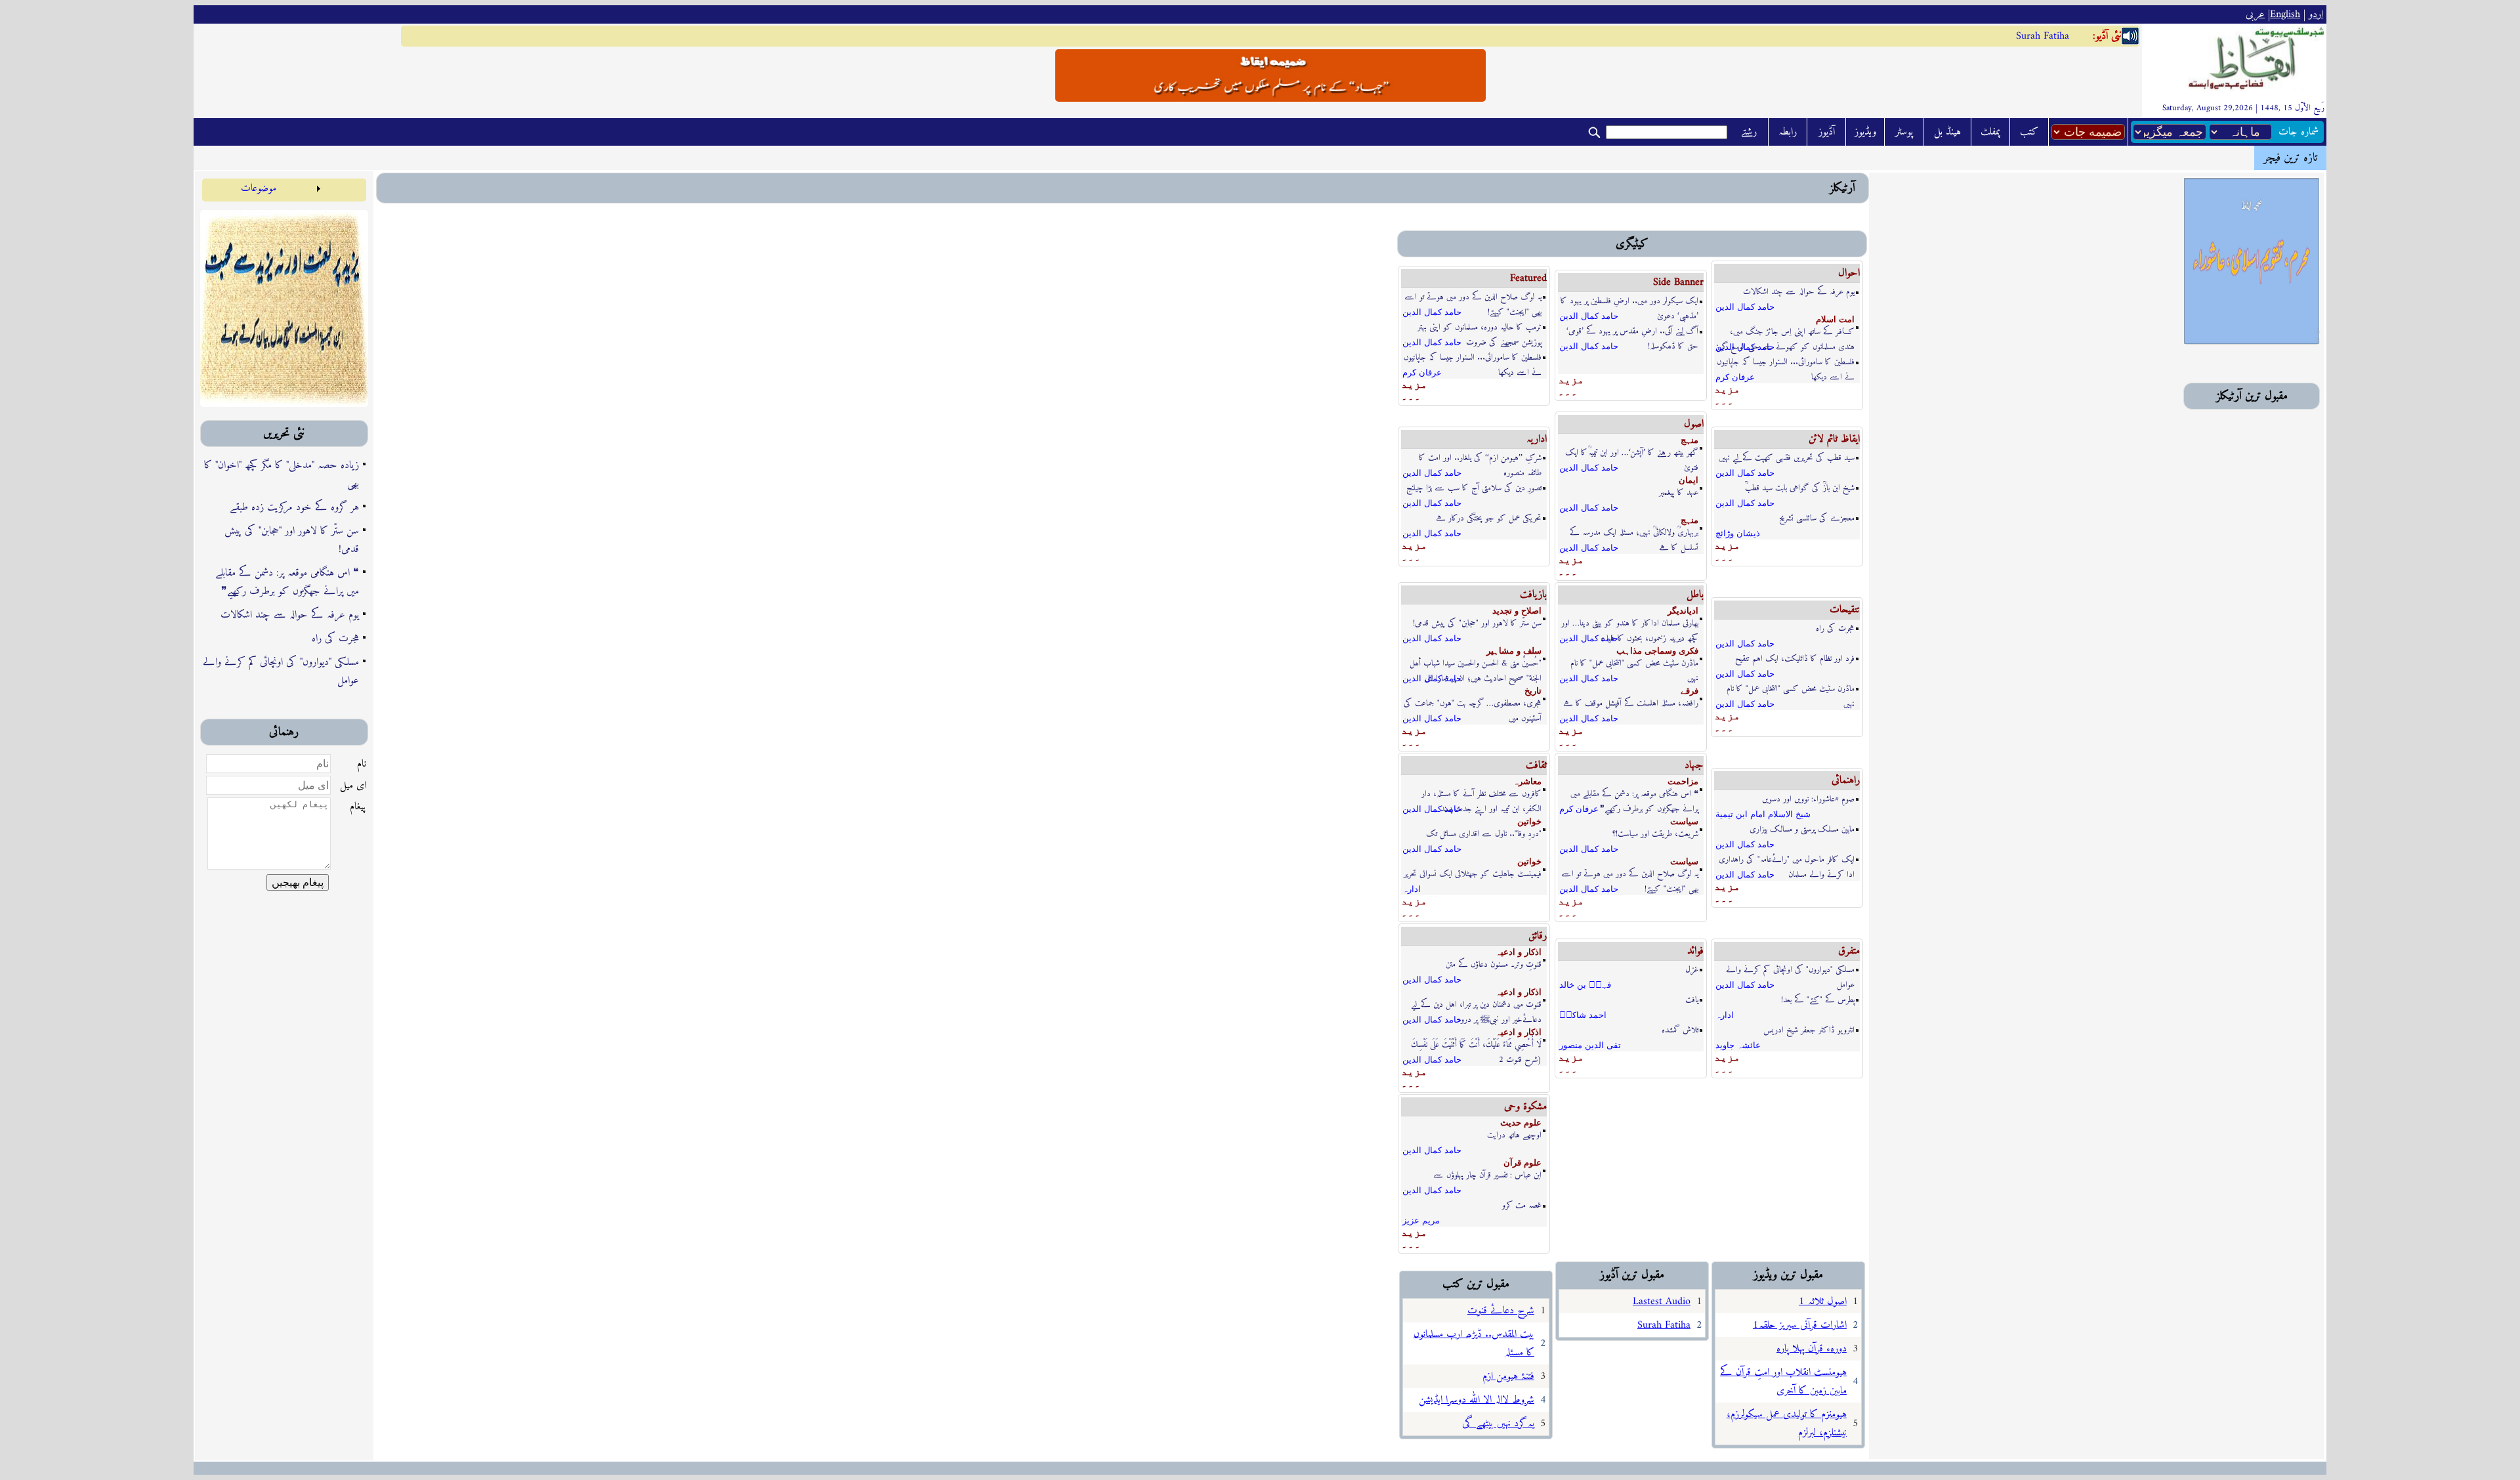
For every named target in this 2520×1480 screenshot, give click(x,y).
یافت (1692, 1000)
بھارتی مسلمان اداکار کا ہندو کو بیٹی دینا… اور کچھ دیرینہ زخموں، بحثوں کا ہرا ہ (1630, 624)
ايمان (1689, 480)
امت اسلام (1835, 319)
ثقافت (1536, 765)
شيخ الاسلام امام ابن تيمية (1763, 814)
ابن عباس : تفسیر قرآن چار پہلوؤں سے (1487, 1175)
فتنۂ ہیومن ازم (1508, 1376)
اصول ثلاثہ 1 (1823, 1301)
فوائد (1695, 951)
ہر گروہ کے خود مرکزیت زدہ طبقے (294, 507)
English (2285, 14)
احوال (1849, 273)
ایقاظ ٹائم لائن (1834, 439)
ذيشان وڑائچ (1738, 533)
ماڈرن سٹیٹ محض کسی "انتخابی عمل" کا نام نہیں (1634, 664)
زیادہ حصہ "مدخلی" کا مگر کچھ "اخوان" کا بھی (282, 475)
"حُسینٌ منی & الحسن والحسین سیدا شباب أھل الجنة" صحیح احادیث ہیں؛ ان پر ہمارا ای (1476, 664)
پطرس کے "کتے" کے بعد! (1818, 1000)
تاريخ (1533, 691)
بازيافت (1533, 595)
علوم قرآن (1522, 1163)
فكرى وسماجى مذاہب (1657, 651)
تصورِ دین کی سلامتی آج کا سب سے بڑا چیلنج (1474, 488)
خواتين (1529, 821)
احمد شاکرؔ (1583, 1015)
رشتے (1749, 132)
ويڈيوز (1865, 132)
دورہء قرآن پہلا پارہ (1812, 1349)
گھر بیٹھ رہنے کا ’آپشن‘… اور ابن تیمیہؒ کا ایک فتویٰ (1632, 453)
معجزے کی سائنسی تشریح (1817, 518)
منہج (1690, 440)
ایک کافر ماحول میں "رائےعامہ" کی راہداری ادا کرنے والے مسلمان (1787, 860)
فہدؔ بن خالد (1585, 985)
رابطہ (1788, 132)
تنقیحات (1845, 610)
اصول (1694, 424)
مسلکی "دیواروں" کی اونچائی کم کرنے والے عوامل (281, 671)
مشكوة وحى (1525, 1107)
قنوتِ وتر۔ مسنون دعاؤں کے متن (1494, 964)
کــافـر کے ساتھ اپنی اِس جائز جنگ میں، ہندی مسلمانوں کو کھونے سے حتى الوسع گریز (1785, 332)
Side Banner (1678, 282)
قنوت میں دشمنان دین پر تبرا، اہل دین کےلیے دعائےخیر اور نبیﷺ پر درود (1476, 1005)
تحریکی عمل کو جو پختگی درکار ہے (1489, 518)
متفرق (1849, 951)
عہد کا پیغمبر (1679, 493)
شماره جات (2299, 132)
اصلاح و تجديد (1517, 611)
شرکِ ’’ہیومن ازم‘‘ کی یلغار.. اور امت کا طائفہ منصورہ (1480, 458)
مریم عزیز (1421, 1220)
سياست (1684, 821)
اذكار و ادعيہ (1519, 952)
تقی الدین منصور (1590, 1045)
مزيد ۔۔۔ (1414, 390)
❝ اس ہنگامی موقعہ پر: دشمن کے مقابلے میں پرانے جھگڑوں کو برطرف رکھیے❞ (287, 582)
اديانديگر (1683, 611)
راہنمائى (1846, 780)
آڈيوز (1827, 132)
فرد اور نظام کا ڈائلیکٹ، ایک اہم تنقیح (1795, 659)
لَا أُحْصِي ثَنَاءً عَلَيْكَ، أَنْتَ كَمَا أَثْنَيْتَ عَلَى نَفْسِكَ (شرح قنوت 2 (1476, 1045)
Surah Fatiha (2043, 36)
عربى (2255, 14)
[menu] (263, 188)
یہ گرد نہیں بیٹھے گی (1498, 1424)
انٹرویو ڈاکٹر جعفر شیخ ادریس (1809, 1030)
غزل (1692, 970)
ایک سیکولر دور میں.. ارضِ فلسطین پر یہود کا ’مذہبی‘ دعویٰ (1629, 302)
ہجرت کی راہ (335, 639)
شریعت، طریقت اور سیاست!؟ (1655, 834)
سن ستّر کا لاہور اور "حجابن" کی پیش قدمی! (292, 540)
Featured (1528, 278)
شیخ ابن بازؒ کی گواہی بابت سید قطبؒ (1800, 488)
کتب (2029, 132)
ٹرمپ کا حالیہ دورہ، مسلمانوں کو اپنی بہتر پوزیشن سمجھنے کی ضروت (1480, 328)
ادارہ (1412, 889)
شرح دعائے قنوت (1501, 1311)
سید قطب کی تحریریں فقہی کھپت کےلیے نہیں (1787, 458)
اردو (2316, 14)
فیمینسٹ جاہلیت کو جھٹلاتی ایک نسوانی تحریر (1473, 874)
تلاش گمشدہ (1680, 1030)
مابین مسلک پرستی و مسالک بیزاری (1802, 829)
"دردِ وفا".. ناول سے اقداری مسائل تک (1484, 834)
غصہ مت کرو (1522, 1205)
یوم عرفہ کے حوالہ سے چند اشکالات (290, 615)
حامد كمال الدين (1432, 312)
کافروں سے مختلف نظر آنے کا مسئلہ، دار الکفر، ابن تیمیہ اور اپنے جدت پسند (1481, 794)
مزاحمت (1683, 781)
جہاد (1694, 765)
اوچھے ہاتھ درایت (1514, 1135)
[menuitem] (263, 188)
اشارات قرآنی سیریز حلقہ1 (1800, 1325)
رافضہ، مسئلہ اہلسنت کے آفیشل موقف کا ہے (1631, 703)
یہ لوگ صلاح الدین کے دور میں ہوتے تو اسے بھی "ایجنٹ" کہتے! (1473, 298)
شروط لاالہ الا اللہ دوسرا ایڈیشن (1477, 1400)
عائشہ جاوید (1738, 1045)
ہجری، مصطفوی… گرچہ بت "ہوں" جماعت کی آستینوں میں (1473, 704)
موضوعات (259, 188)
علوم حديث (1521, 1123)
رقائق (1538, 936)
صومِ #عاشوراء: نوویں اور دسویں (1808, 799)
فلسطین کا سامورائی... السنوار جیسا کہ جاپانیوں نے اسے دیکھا (1473, 358)
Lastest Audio (1662, 1301)
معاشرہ (1527, 781)
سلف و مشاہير (1514, 651)
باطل (1695, 595)
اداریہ (1537, 439)
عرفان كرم (1422, 372)
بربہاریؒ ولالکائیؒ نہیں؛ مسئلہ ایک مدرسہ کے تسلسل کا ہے (1634, 533)
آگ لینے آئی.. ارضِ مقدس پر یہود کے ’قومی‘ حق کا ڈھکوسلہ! (1632, 332)
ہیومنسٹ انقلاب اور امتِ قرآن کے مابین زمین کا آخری (1783, 1382)
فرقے (1690, 691)
